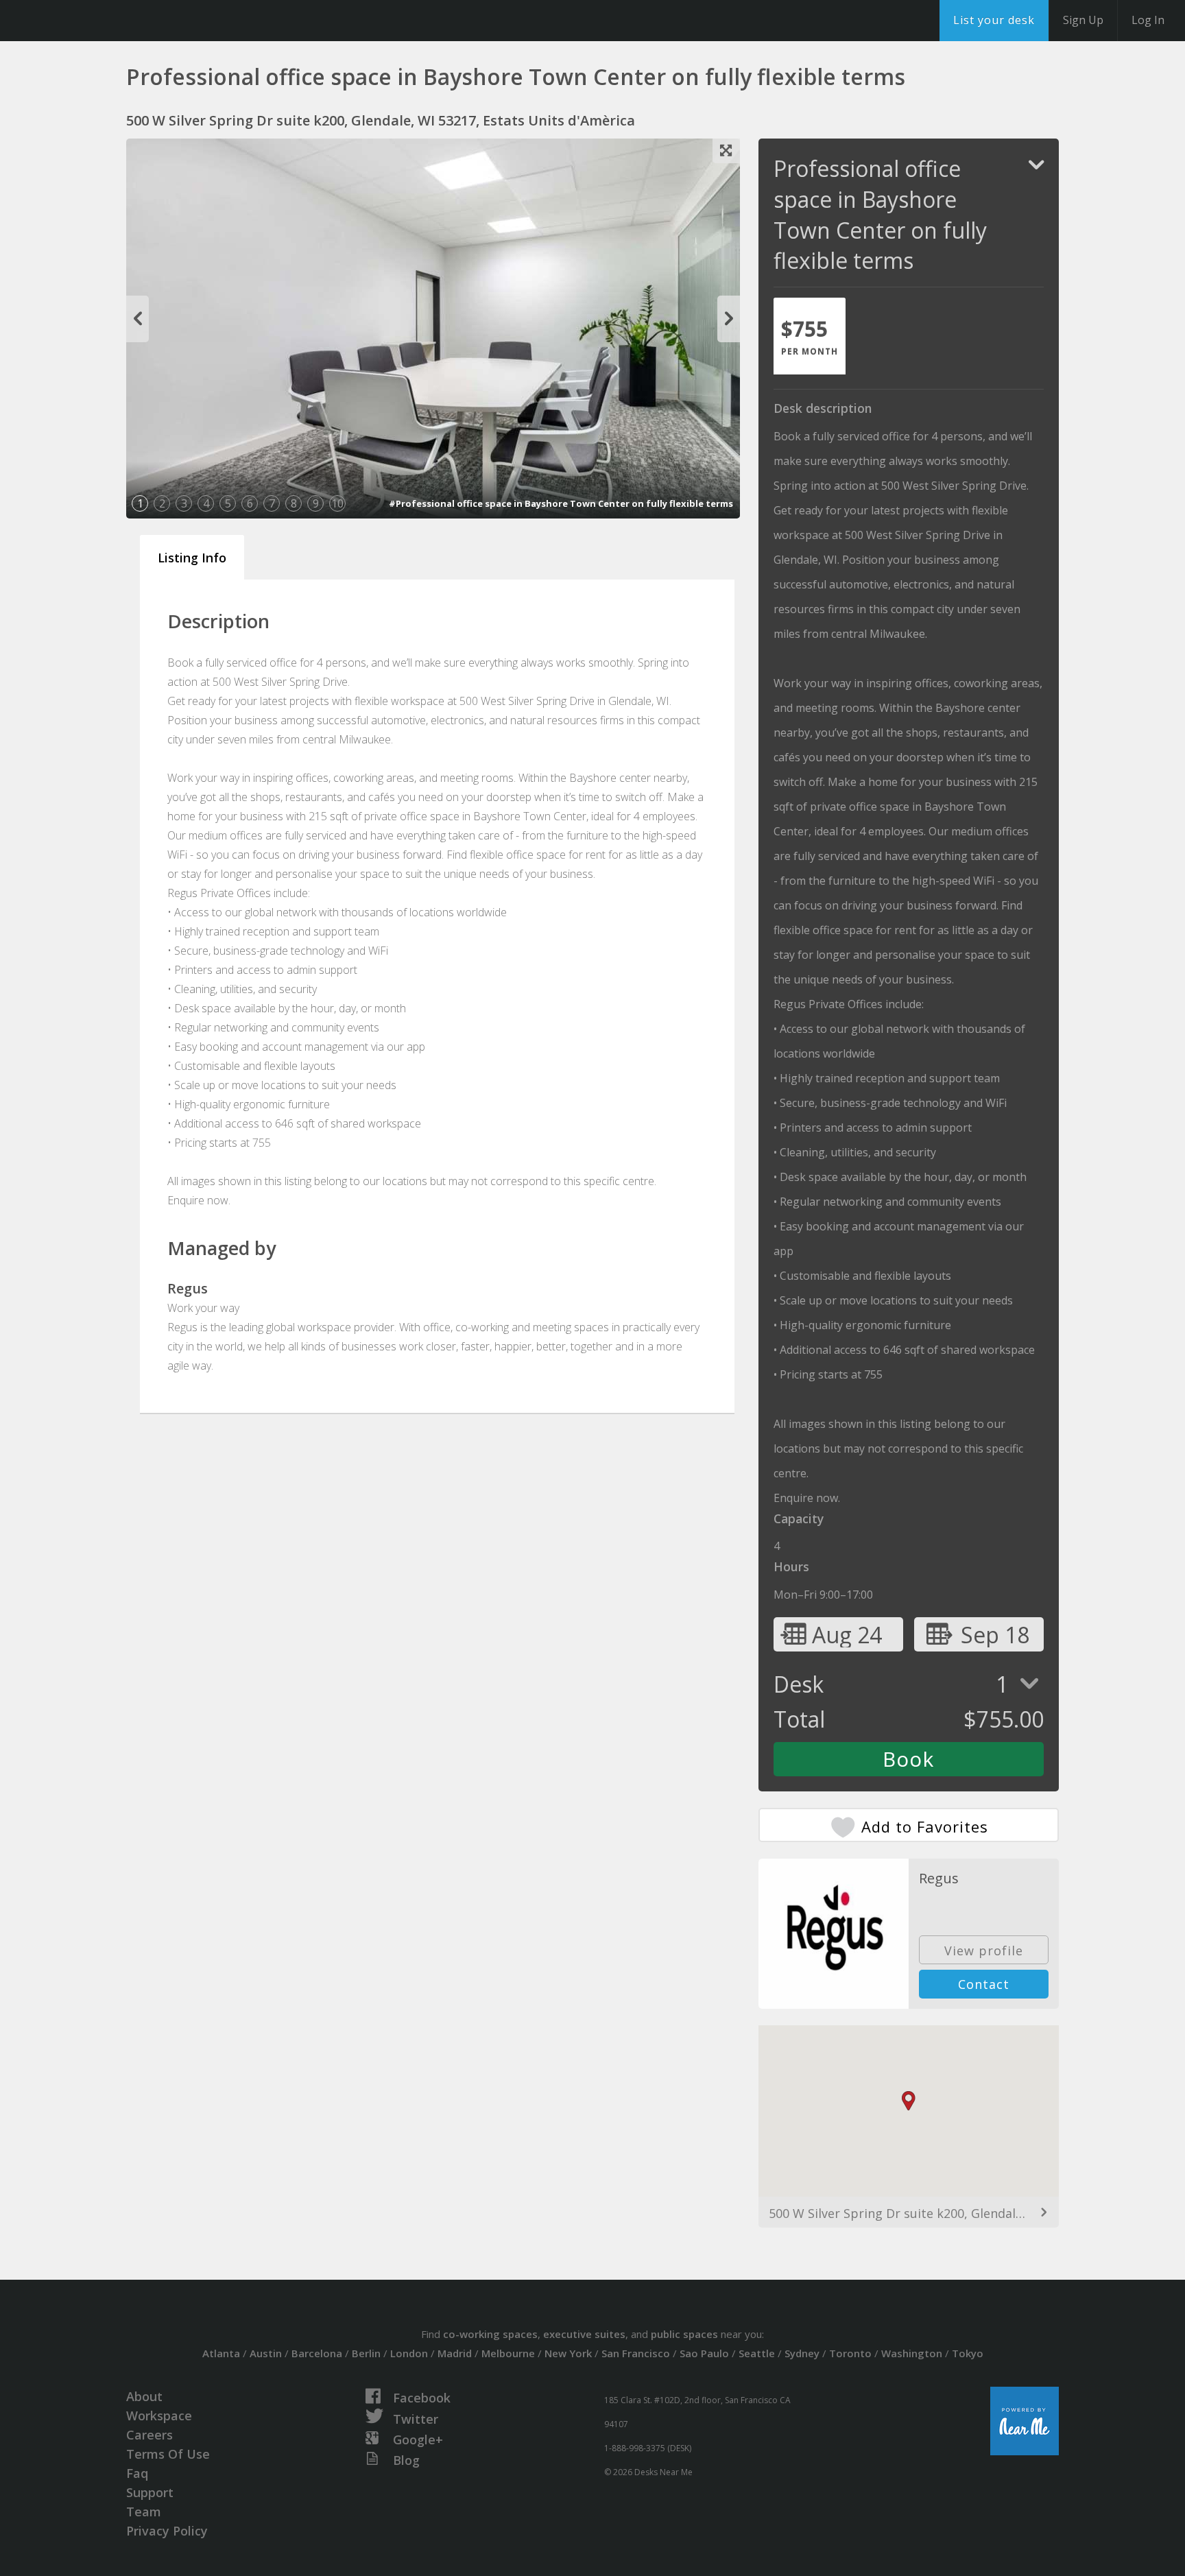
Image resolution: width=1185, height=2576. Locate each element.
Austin (266, 2353)
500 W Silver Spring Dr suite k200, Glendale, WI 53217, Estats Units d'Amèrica (909, 2213)
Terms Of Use (168, 2454)
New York (568, 2353)
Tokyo (968, 2353)
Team (144, 2512)
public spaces (684, 2334)
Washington (912, 2353)
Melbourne (508, 2353)
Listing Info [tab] (192, 558)
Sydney (802, 2353)
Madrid (455, 2353)
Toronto (850, 2353)
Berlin (366, 2353)
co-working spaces (490, 2334)
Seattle (757, 2353)
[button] (909, 2101)
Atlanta (221, 2353)
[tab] (810, 336)
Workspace (159, 2416)
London (409, 2353)
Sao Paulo (704, 2353)
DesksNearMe (96, 21)
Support (150, 2492)
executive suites (584, 2334)
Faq (137, 2473)
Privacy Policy (167, 2531)
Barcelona (317, 2353)
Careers (149, 2435)
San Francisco (636, 2353)
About (144, 2396)
